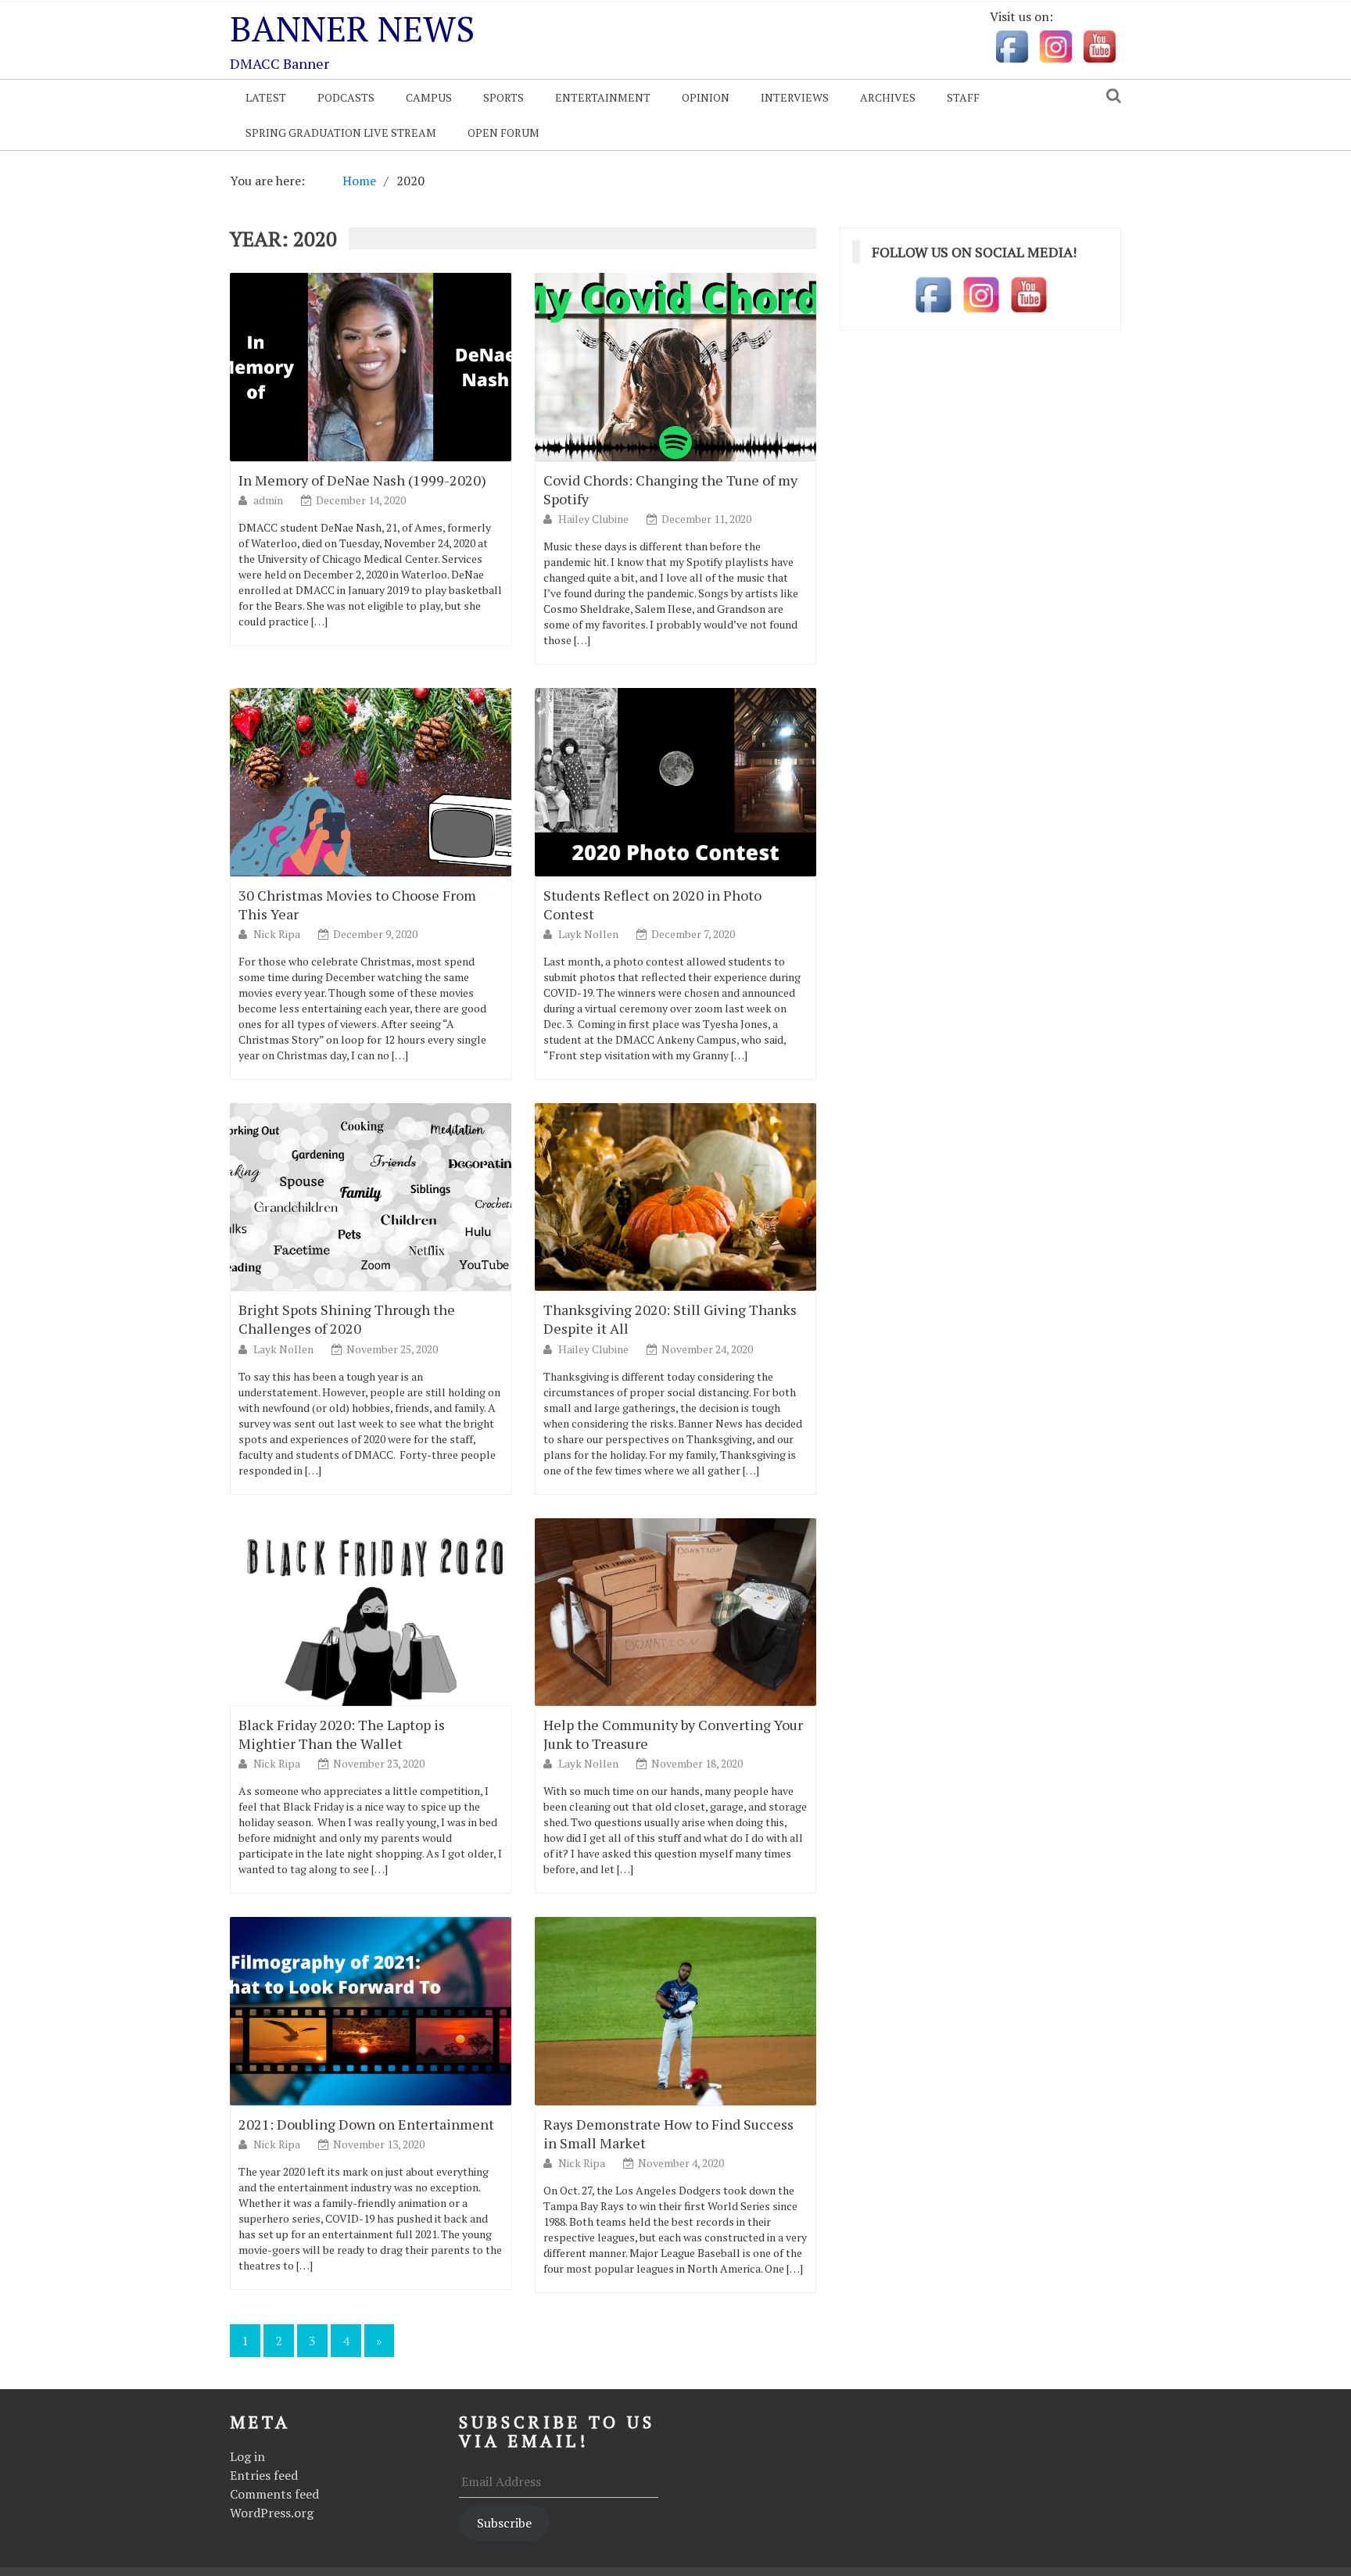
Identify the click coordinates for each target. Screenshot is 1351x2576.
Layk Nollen (589, 934)
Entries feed (264, 2475)
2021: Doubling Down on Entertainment (366, 2124)
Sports (503, 97)
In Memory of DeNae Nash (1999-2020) (362, 480)
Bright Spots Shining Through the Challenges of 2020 (347, 1319)
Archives (888, 97)
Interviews (795, 97)
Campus (429, 97)
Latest (266, 97)
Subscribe (504, 2523)
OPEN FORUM (503, 133)
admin (269, 500)
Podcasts (346, 97)
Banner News (352, 28)
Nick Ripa (278, 934)
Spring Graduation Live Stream (341, 133)
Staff (963, 97)
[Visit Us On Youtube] (1099, 45)
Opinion (706, 97)
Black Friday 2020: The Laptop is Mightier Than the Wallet (342, 1734)
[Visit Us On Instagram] (1055, 45)
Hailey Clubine (595, 519)
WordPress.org (272, 2513)
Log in (247, 2456)
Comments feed (274, 2494)
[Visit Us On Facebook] (1012, 45)
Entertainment (603, 97)
